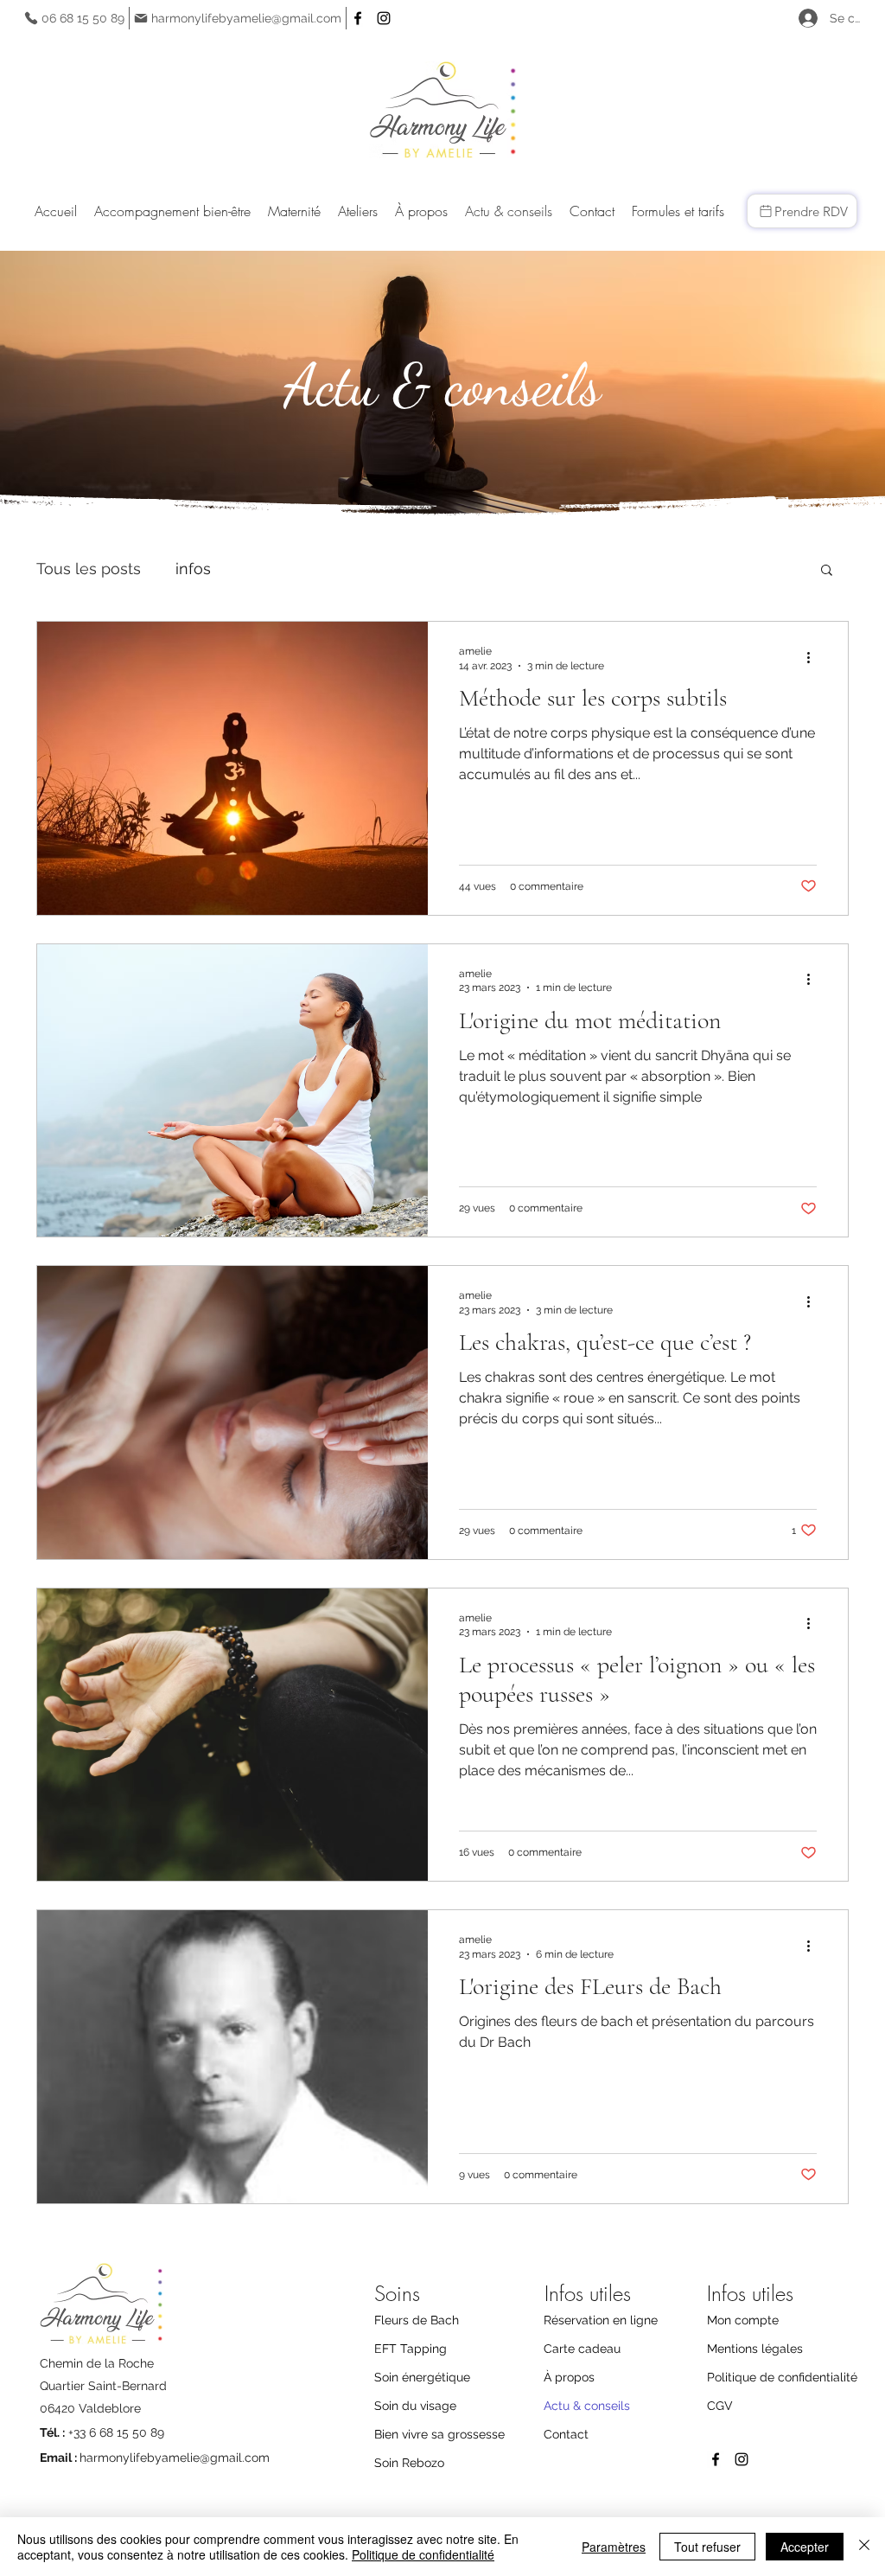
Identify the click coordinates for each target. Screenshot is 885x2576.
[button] (172, 211)
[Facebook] (358, 18)
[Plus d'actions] (814, 657)
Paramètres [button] (614, 2547)
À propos (569, 2377)
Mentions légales (755, 2349)
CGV (720, 2406)
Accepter (805, 2547)
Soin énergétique (422, 2377)
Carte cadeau (582, 2349)
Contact (566, 2434)
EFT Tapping (411, 2349)
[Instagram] (384, 18)
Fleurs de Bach (417, 2320)
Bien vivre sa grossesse (439, 2434)
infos (193, 569)
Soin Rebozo (409, 2463)
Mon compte (743, 2320)
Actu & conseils (587, 2406)
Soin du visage (415, 2406)
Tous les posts (89, 569)
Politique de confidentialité (780, 2377)
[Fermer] (864, 2547)
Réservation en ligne (601, 2320)
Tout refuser (707, 2547)
